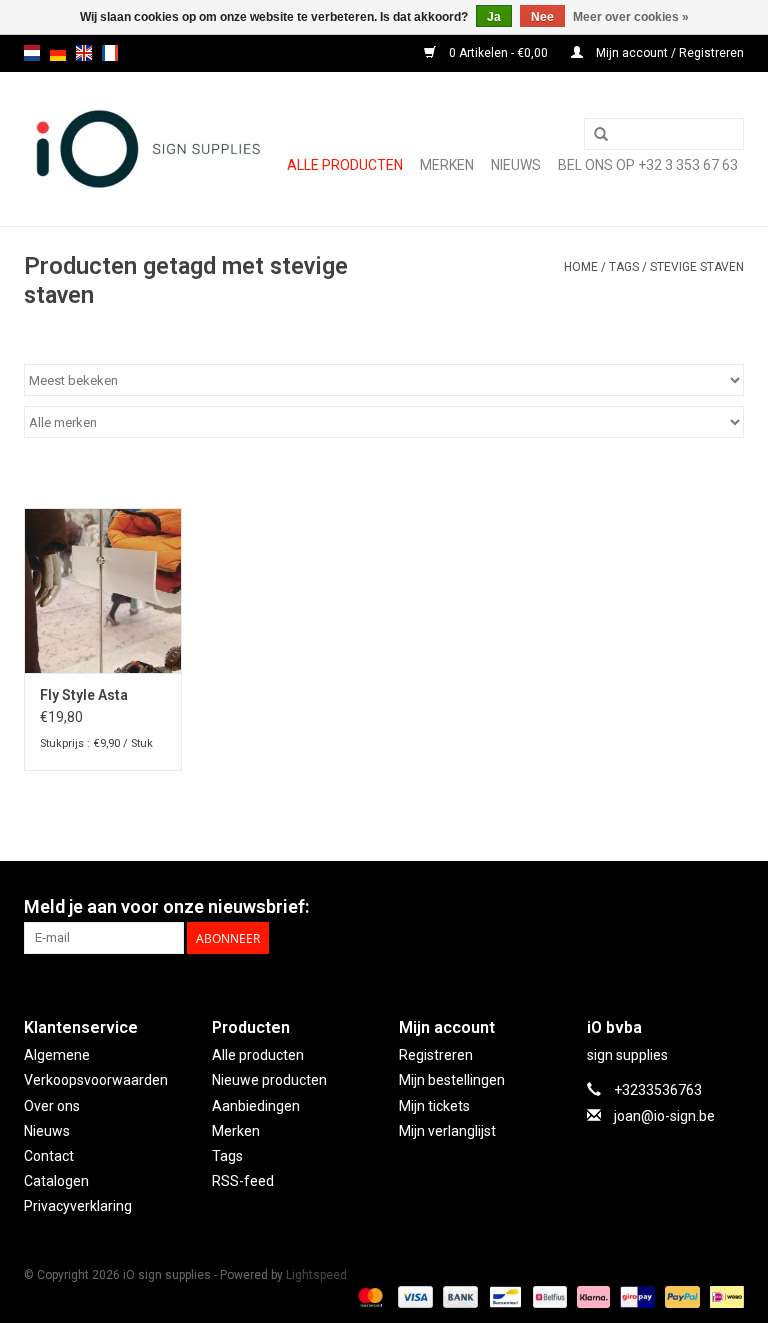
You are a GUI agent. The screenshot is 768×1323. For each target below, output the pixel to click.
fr (110, 53)
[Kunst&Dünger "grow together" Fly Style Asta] (103, 590)
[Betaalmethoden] (368, 1296)
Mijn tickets (434, 1106)
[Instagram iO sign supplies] (728, 907)
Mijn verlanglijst (447, 1131)
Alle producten (345, 165)
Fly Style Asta (84, 695)
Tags (624, 267)
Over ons (52, 1106)
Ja (494, 17)
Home (581, 267)
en (84, 53)
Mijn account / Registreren (668, 53)
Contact (49, 1156)
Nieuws (47, 1131)
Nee (542, 17)
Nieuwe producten (269, 1080)
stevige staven (697, 267)
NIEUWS (516, 165)
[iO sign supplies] (146, 149)
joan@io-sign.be (664, 1116)
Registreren (436, 1055)
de (58, 53)
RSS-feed (243, 1181)
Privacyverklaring (78, 1206)
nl (32, 53)
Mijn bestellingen (452, 1080)
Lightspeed (316, 1275)
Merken (447, 165)
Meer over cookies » (631, 17)
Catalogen (56, 1181)
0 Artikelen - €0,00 (498, 53)
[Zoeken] (601, 135)
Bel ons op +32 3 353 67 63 (648, 165)
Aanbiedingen (256, 1106)
